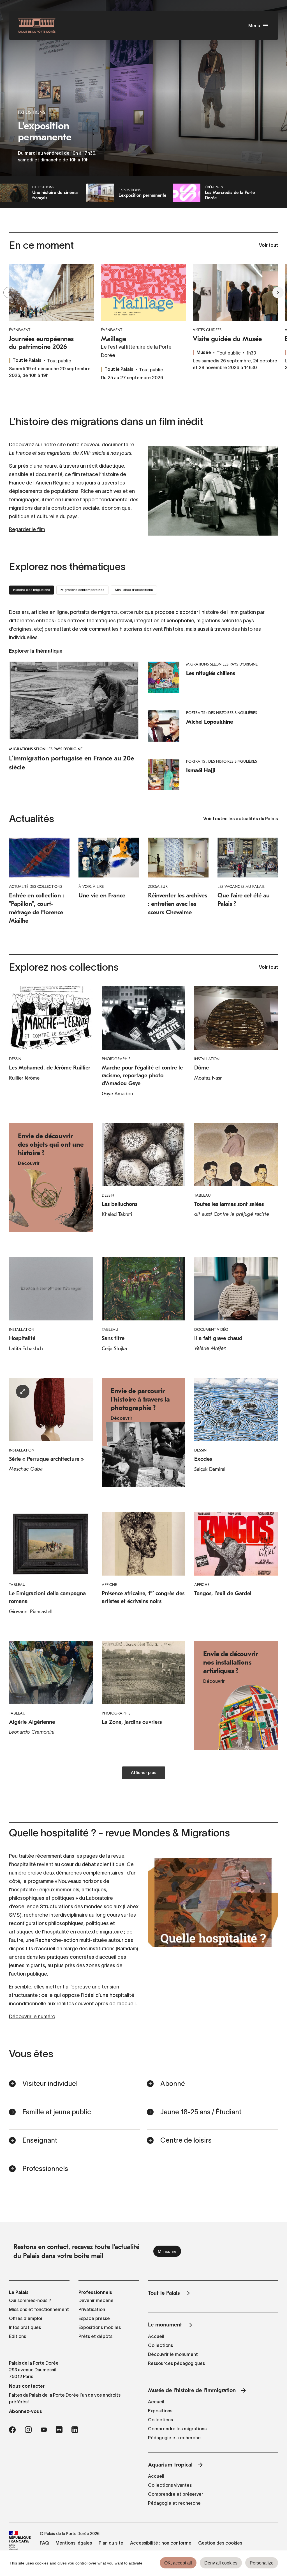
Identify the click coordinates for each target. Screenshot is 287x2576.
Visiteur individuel (50, 2084)
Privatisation (92, 2309)
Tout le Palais (164, 2293)
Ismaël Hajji (201, 770)
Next (278, 292)
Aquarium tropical (170, 2465)
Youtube (44, 2430)
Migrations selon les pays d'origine (46, 749)
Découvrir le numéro (32, 2017)
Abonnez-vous (26, 2411)
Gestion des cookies (220, 2543)
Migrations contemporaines (82, 590)
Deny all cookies (221, 2563)
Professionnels (45, 2169)
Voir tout (269, 246)
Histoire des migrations (32, 590)
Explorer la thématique (36, 651)
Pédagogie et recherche (174, 2438)
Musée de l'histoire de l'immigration (192, 2390)
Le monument (165, 2325)
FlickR (59, 2430)
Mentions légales (74, 2543)
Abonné (173, 2084)
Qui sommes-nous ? (30, 2300)
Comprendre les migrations (177, 2429)
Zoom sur (158, 887)
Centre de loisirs (186, 2140)
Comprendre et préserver (176, 2494)
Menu (254, 26)
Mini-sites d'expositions (134, 590)
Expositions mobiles (100, 2327)
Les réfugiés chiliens (211, 673)
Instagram (28, 2430)
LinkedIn (75, 2430)
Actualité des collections (36, 887)
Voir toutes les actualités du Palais (241, 819)
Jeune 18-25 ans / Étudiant (201, 2112)
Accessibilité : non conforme (161, 2543)
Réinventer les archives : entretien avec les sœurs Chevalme (178, 904)
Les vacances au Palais (241, 887)
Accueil (156, 2336)
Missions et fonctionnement (39, 2309)
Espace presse (94, 2318)
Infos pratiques (25, 2327)
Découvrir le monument (173, 2354)
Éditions (18, 2336)
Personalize (262, 2563)
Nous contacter (27, 2386)
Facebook (12, 2430)
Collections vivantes (170, 2485)
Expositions (160, 2411)
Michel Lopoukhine (210, 722)
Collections (160, 2345)
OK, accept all (178, 2563)
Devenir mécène (96, 2300)
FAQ (44, 2543)
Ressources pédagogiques (176, 2363)
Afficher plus (144, 1773)
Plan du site (111, 2543)
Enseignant (40, 2140)
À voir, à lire (91, 887)
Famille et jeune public (57, 2112)
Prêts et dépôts (95, 2336)
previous (9, 292)
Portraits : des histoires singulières (222, 713)
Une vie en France (102, 895)
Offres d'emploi (26, 2318)
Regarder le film (27, 529)
